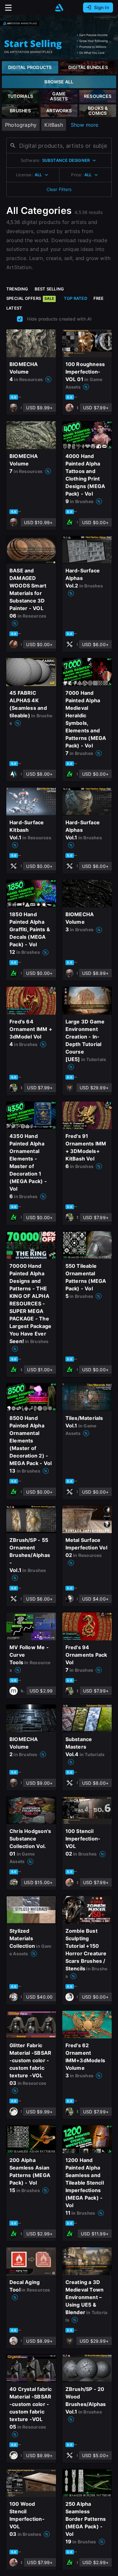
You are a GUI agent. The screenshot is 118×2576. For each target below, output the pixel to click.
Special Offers (30, 298)
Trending (17, 289)
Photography (21, 125)
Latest (14, 308)
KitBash (53, 125)
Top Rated (76, 298)
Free (99, 298)
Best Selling (49, 289)
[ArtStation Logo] (59, 8)
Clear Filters (59, 189)
